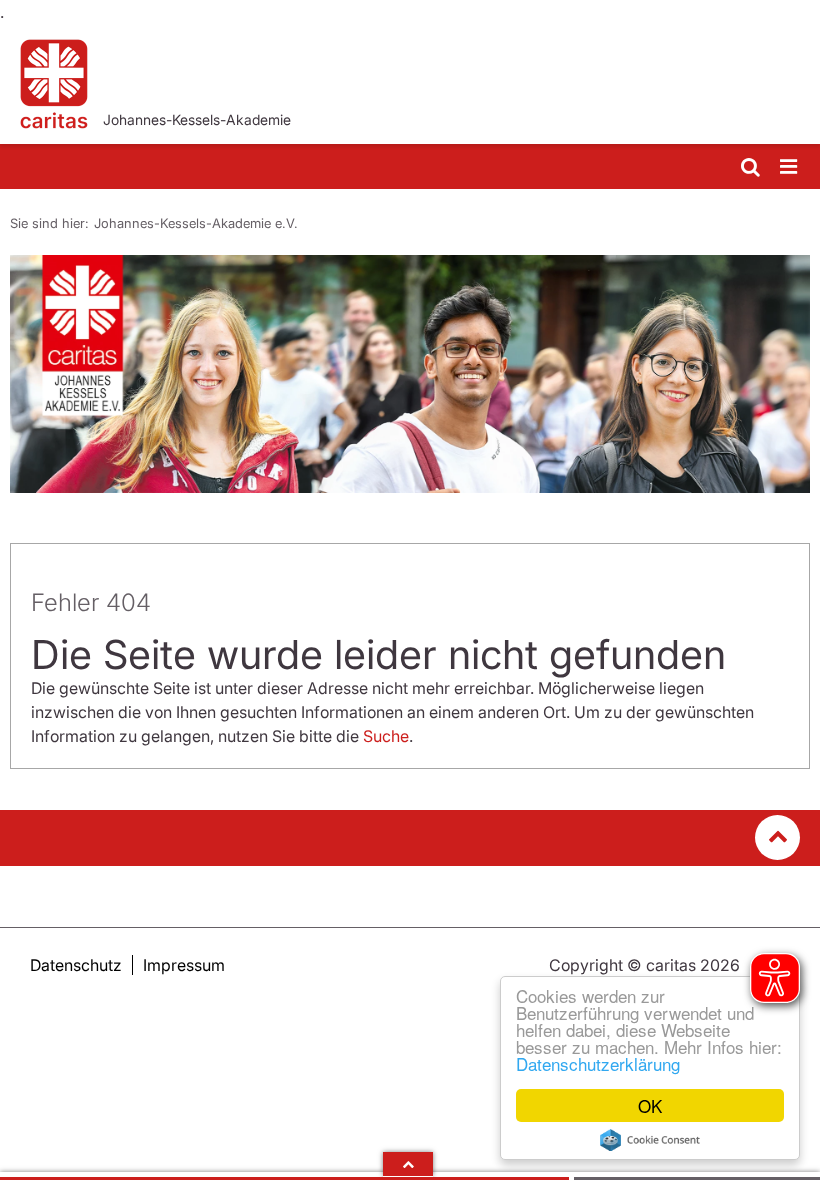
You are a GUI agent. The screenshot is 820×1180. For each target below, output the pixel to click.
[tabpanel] (410, 374)
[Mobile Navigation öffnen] (790, 167)
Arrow (408, 1164)
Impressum (184, 965)
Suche (386, 736)
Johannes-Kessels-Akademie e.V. (196, 223)
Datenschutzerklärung (598, 1063)
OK (650, 1105)
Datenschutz (76, 965)
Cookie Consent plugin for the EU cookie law (650, 1140)
